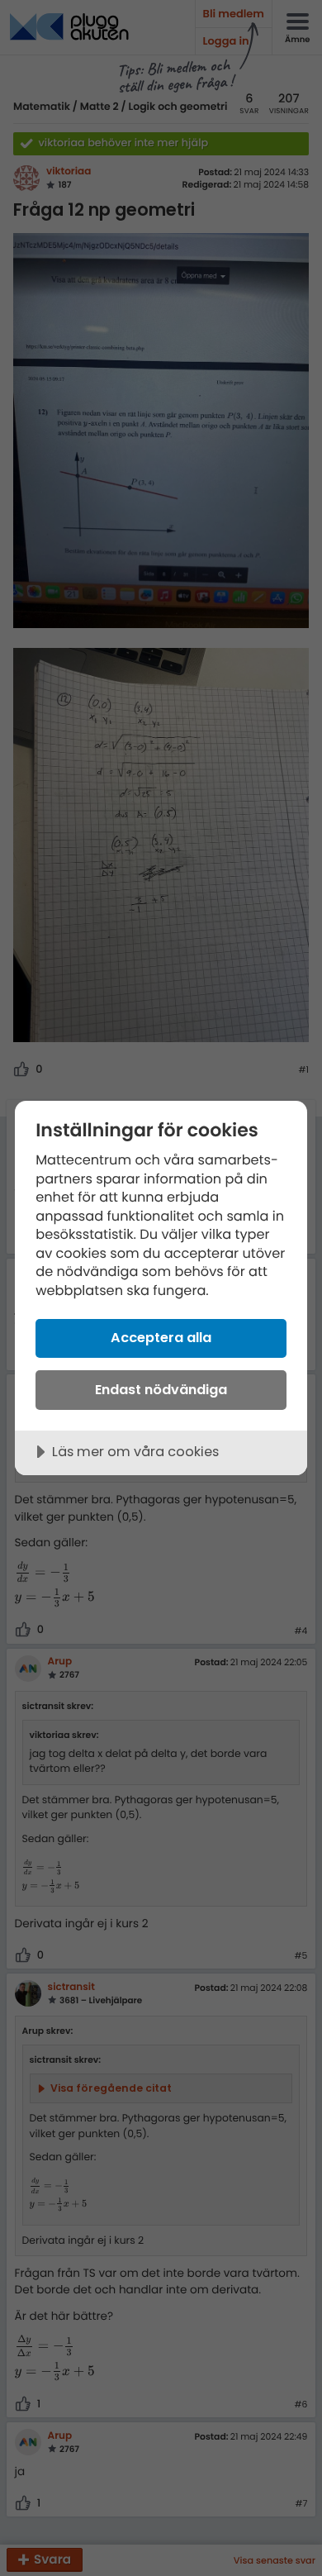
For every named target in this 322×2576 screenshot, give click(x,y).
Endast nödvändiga (161, 1390)
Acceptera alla (161, 1338)
